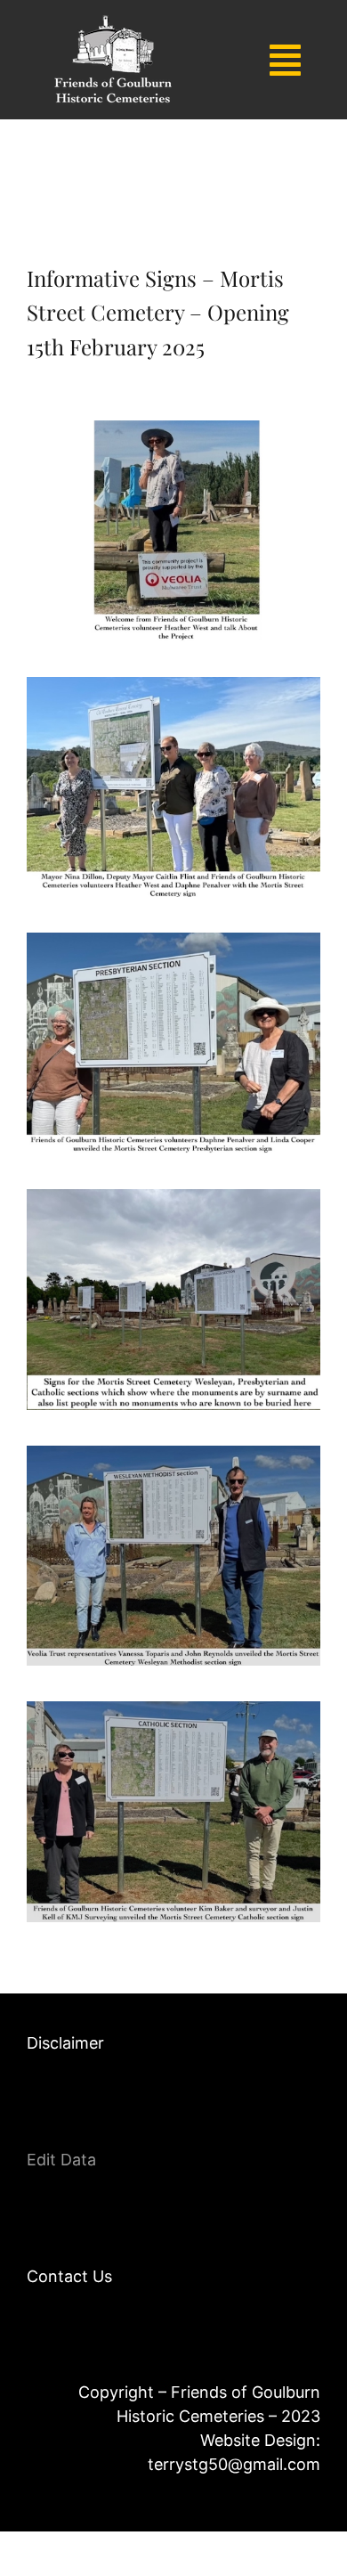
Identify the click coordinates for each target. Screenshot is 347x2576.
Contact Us (69, 2276)
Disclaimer (65, 2043)
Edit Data (61, 2160)
